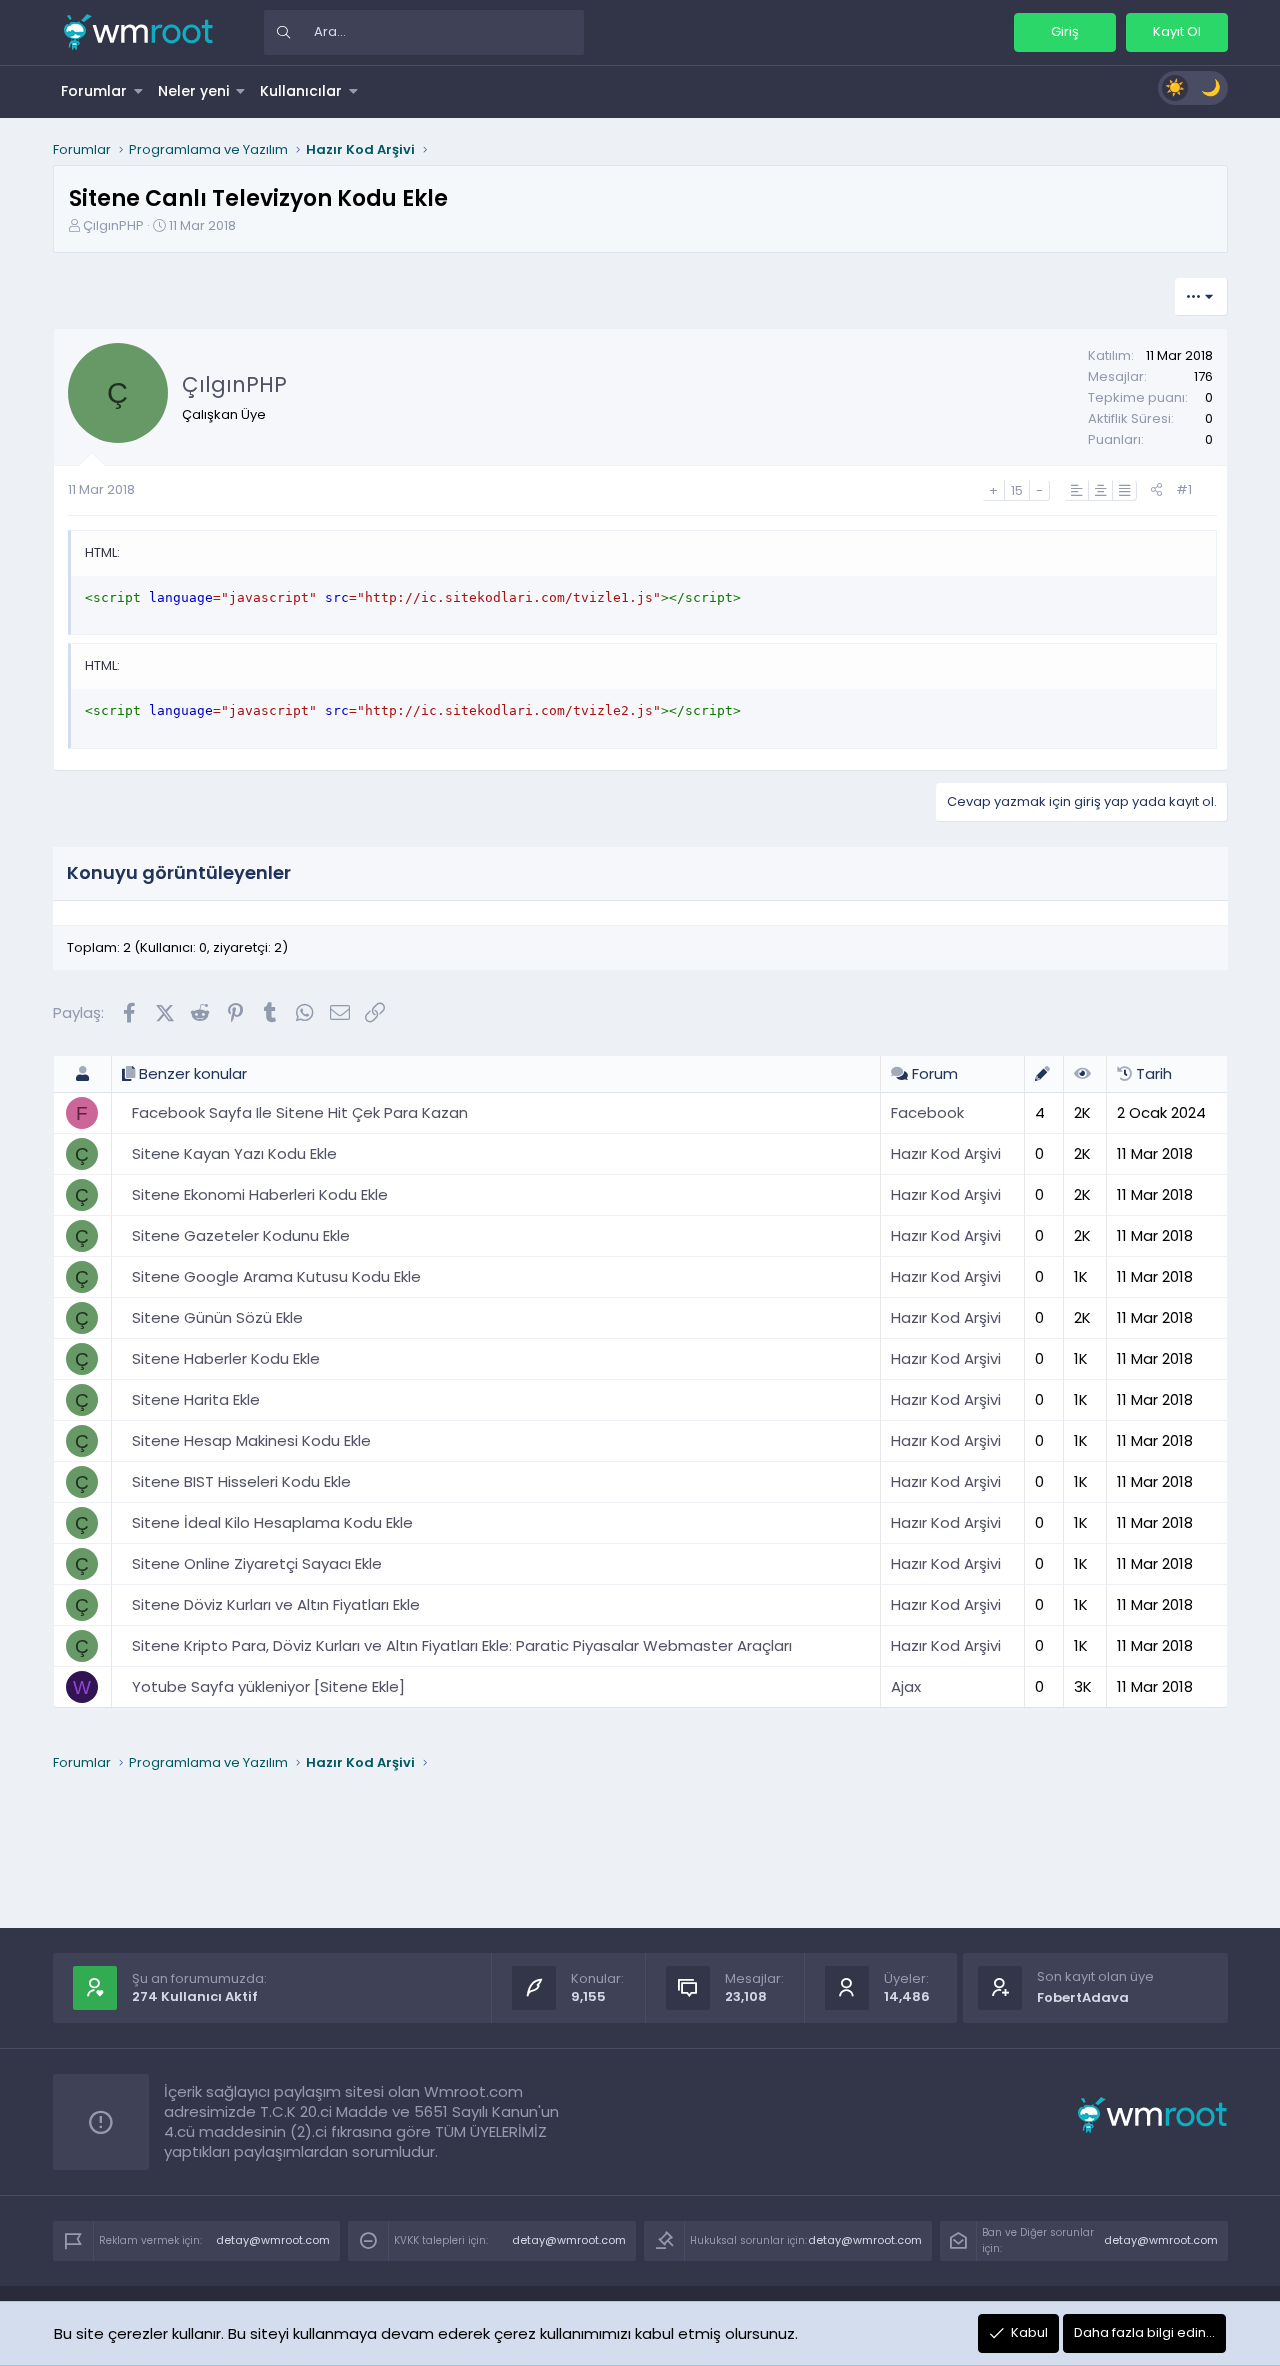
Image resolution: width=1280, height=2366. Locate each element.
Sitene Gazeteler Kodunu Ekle (241, 1235)
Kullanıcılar (301, 91)
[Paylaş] (1156, 490)
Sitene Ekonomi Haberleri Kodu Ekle (260, 1194)
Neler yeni (193, 91)
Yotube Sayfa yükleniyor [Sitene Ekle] (268, 1686)
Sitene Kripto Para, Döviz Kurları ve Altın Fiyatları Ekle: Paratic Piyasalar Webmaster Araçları (462, 1645)
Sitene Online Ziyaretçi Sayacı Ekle (257, 1563)
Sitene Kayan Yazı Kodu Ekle (234, 1153)
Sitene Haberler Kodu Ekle (226, 1358)
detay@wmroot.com (273, 2240)
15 (1017, 490)
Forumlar (94, 91)
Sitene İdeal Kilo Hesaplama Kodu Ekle (272, 1522)
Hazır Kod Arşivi (946, 1153)
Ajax (906, 1686)
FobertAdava (1083, 1997)
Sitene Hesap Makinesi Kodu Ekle (251, 1440)
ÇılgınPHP (113, 225)
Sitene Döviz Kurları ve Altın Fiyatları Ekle (276, 1604)
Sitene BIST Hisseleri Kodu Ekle (241, 1481)
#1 (1184, 489)
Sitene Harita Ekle (196, 1399)
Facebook (927, 1112)
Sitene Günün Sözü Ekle (217, 1317)
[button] (139, 91)
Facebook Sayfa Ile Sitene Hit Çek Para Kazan (300, 1112)
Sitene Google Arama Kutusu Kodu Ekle (276, 1276)
